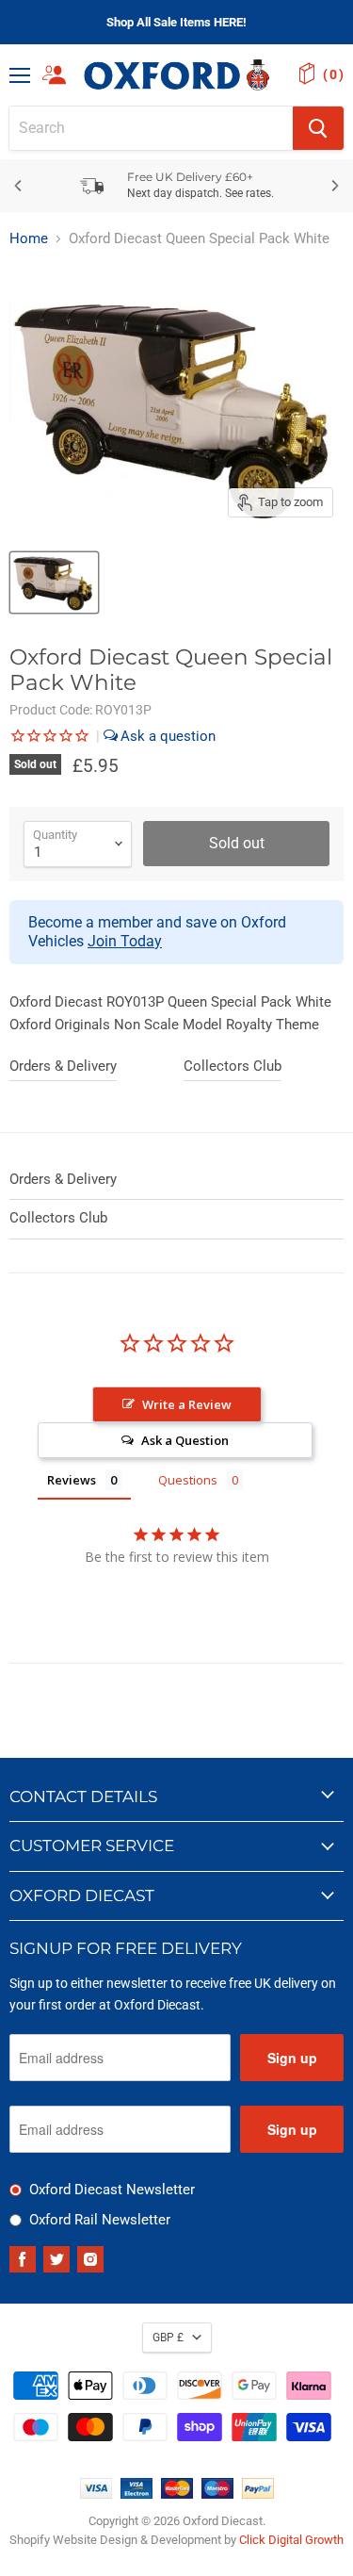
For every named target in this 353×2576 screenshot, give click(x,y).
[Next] (334, 186)
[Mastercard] (177, 2494)
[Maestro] (217, 2494)
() (333, 74)
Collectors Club (233, 1066)
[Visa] (96, 2494)
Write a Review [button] (187, 1404)
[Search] (318, 128)
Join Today (125, 941)
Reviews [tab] (72, 1480)
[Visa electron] (136, 2494)
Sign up (292, 2058)
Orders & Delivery (63, 1066)
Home (29, 239)
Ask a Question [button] (185, 1440)
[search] (151, 128)
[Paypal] (258, 2494)
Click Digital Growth (291, 2540)
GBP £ (168, 2338)
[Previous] (19, 186)
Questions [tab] (188, 1480)
